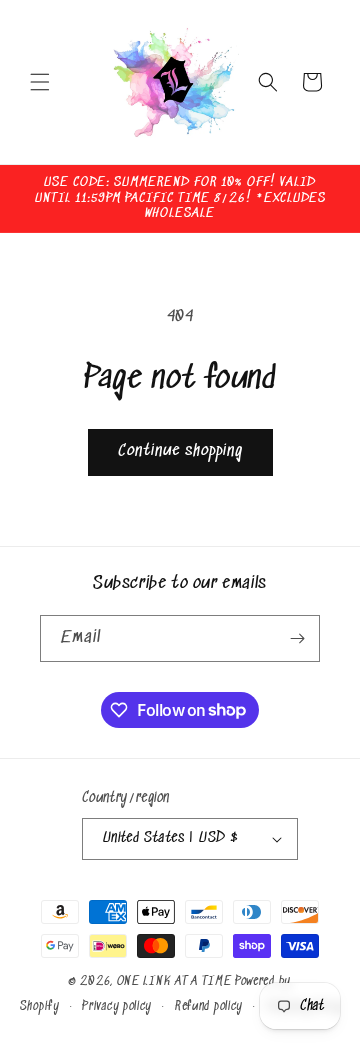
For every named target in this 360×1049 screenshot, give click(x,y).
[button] (40, 82)
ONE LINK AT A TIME (174, 981)
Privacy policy (117, 1006)
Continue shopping (180, 451)
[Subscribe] (297, 638)
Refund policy (209, 1006)
